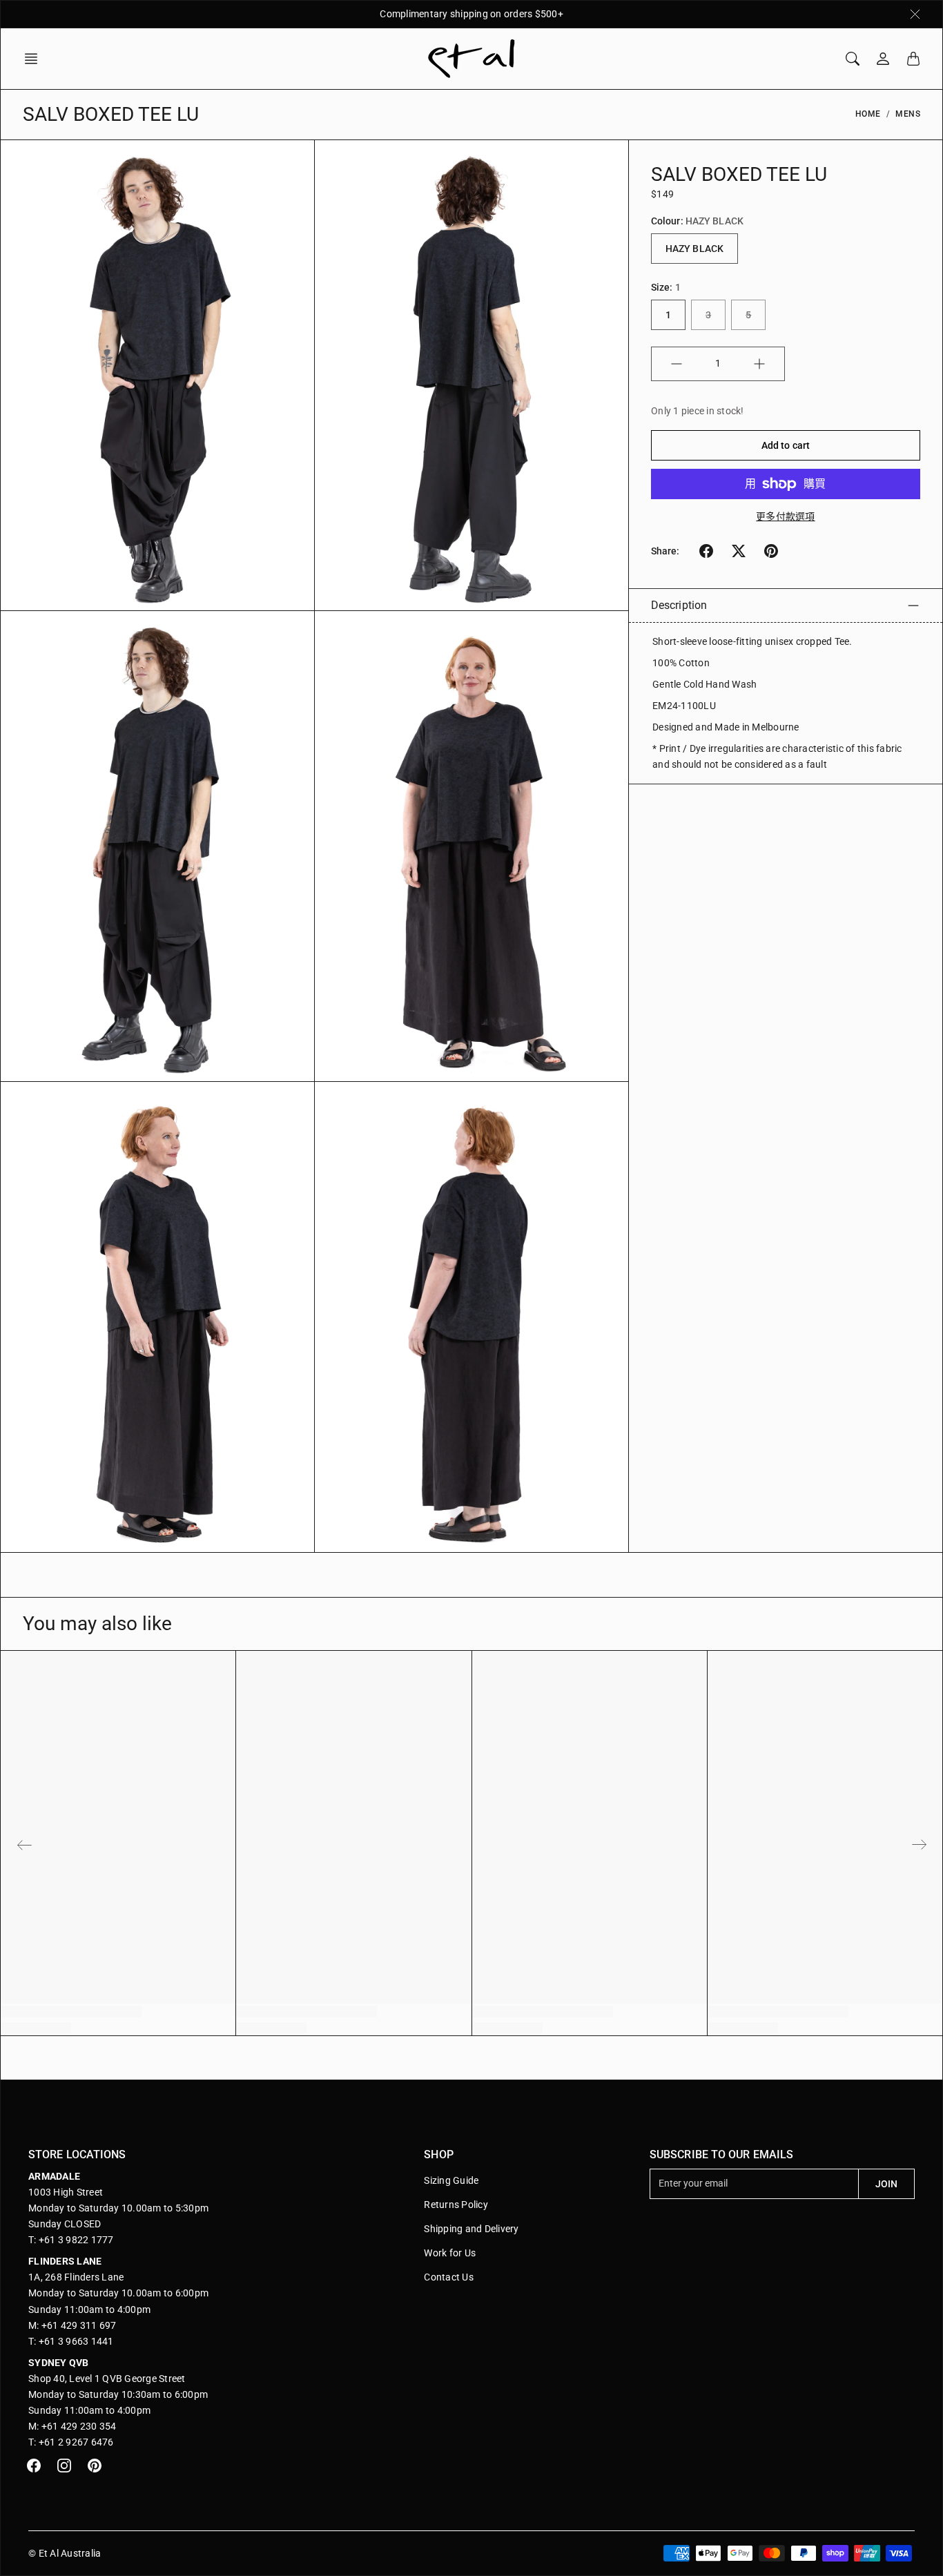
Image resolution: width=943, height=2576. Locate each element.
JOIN (886, 2184)
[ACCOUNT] (883, 59)
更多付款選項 (786, 516)
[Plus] (759, 364)
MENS (908, 114)
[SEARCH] (853, 59)
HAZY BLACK (694, 249)
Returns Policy (456, 2205)
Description (679, 605)
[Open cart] (913, 59)
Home (868, 114)
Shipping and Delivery (471, 2229)
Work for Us (450, 2253)
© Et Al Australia (65, 2553)
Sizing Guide (451, 2180)
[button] (35, 59)
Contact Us (449, 2277)
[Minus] (677, 364)
